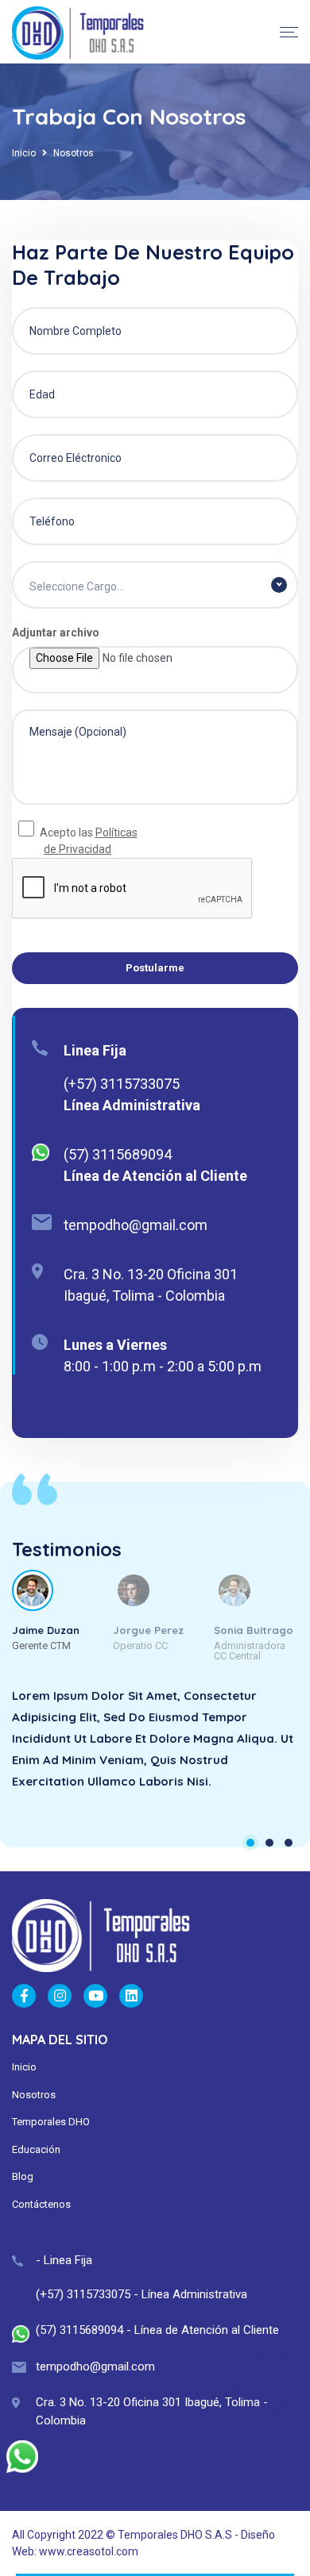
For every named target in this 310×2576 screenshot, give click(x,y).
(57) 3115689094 (118, 1154)
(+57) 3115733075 (122, 1084)
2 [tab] (269, 1843)
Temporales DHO (51, 2122)
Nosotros (34, 2095)
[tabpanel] (155, 1750)
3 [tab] (289, 1843)
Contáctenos (41, 2204)
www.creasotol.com (89, 2551)
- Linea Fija (64, 2260)
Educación (36, 2149)
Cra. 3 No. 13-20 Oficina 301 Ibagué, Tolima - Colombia (151, 1285)
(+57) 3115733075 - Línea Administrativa (141, 2294)
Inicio (24, 153)
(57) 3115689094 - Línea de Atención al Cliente (157, 2330)
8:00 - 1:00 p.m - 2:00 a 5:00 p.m (163, 1366)
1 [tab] (250, 1843)
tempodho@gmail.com (136, 1225)
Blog (23, 2176)
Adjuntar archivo (56, 632)
